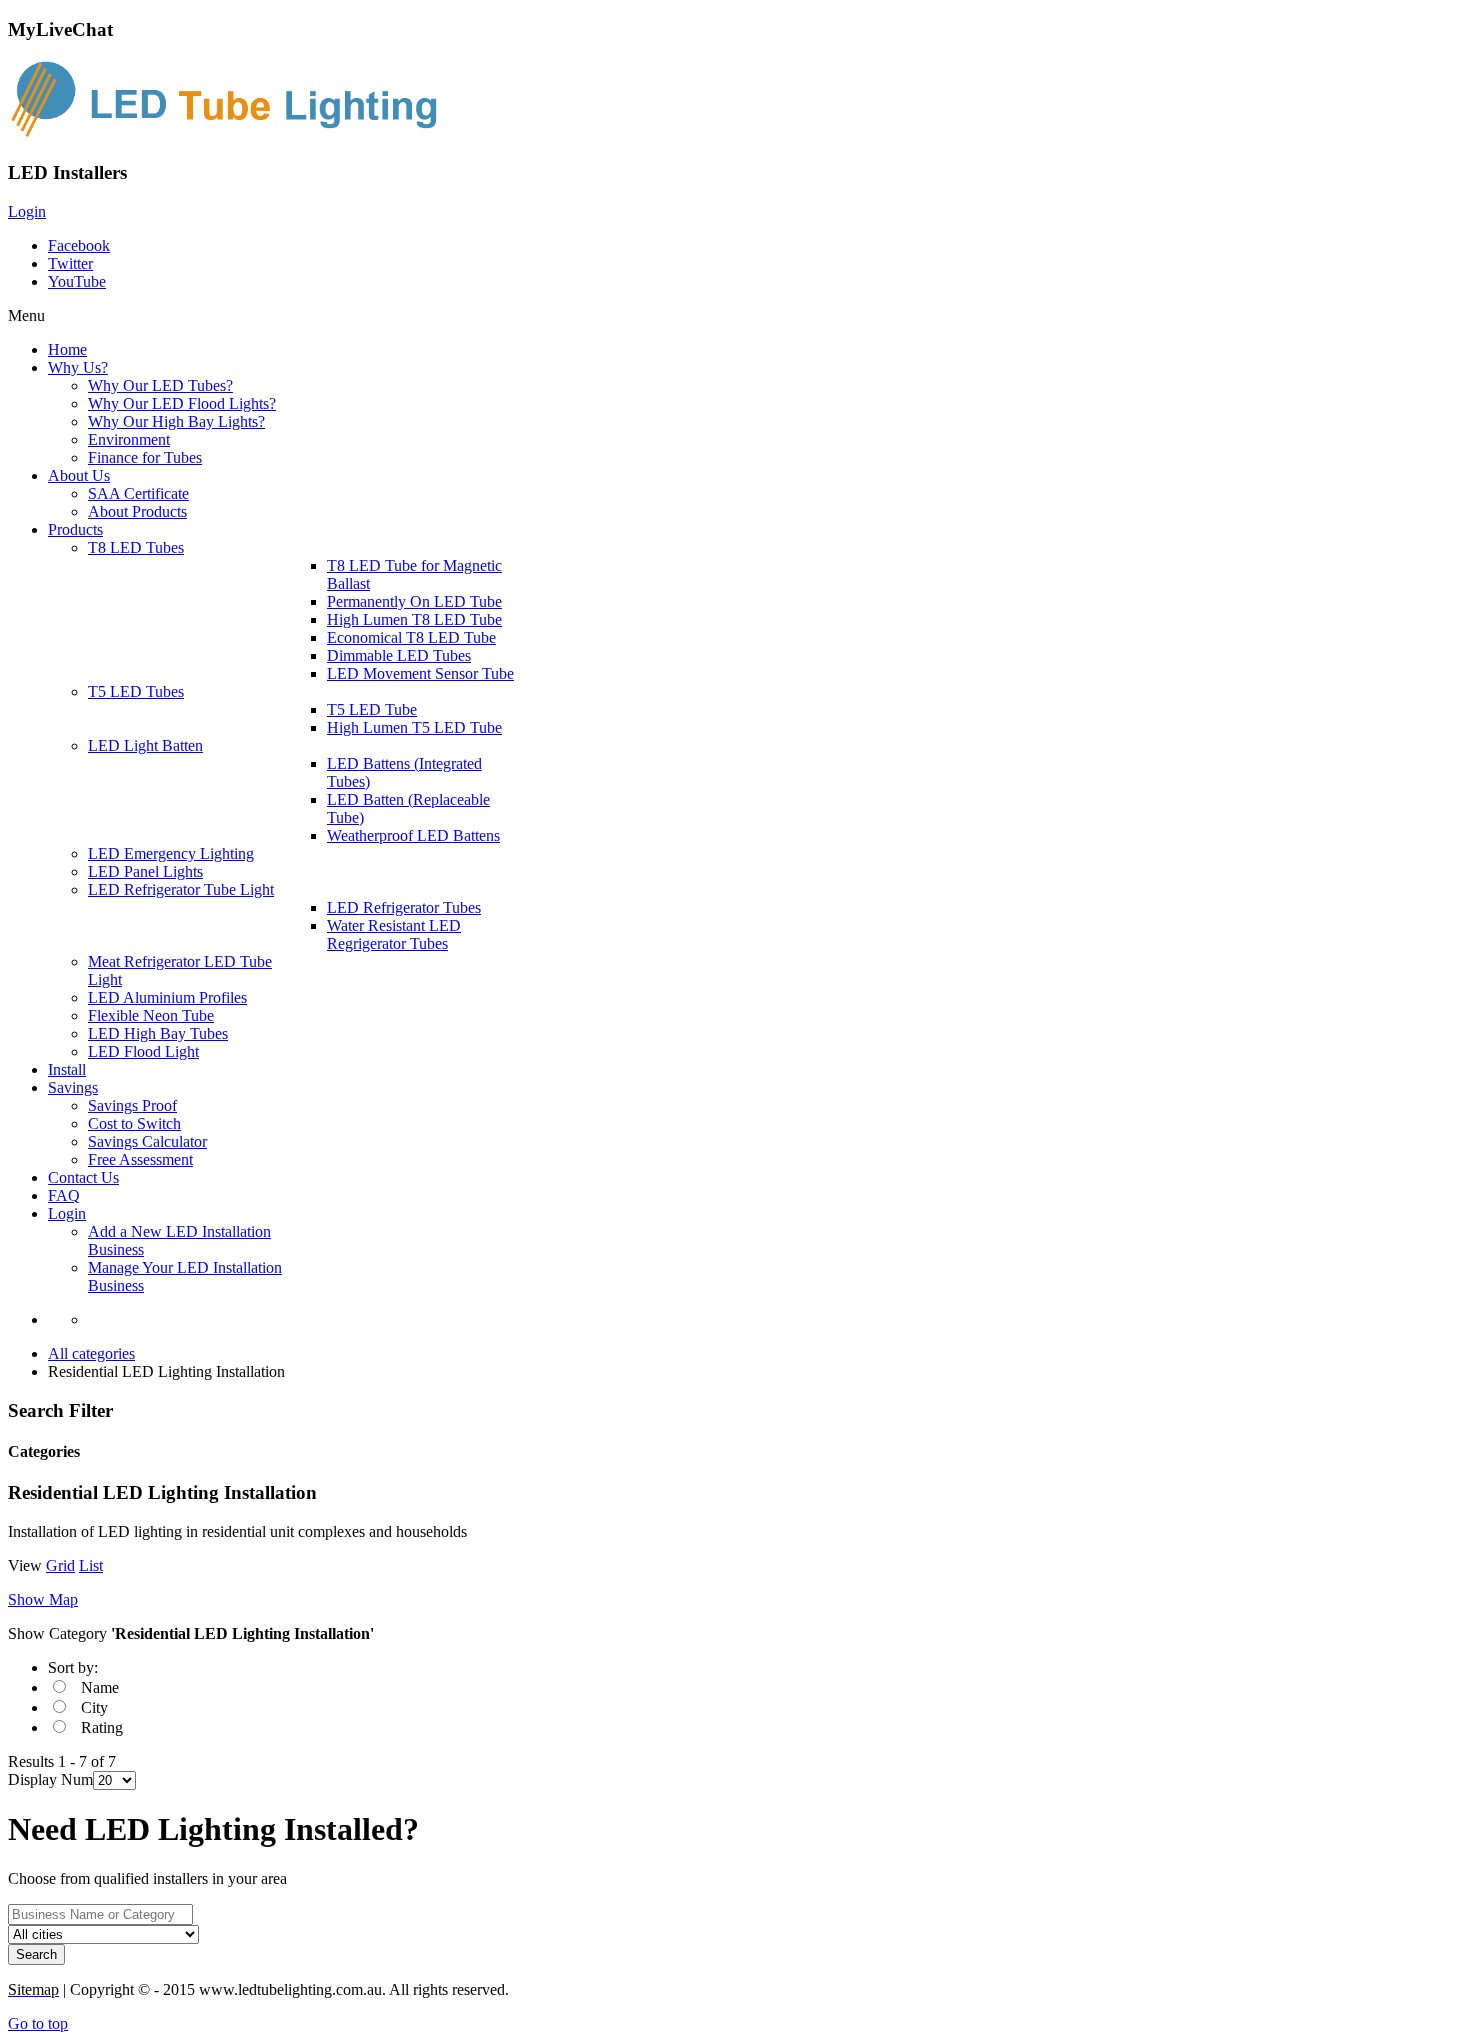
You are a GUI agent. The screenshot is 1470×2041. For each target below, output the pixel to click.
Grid (60, 1565)
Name (100, 1687)
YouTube (77, 281)
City (94, 1707)
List (91, 1565)
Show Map (43, 1599)
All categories (91, 1353)
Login (27, 211)
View (25, 1565)
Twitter (70, 263)
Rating (102, 1727)
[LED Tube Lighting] (233, 133)
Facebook (79, 245)
